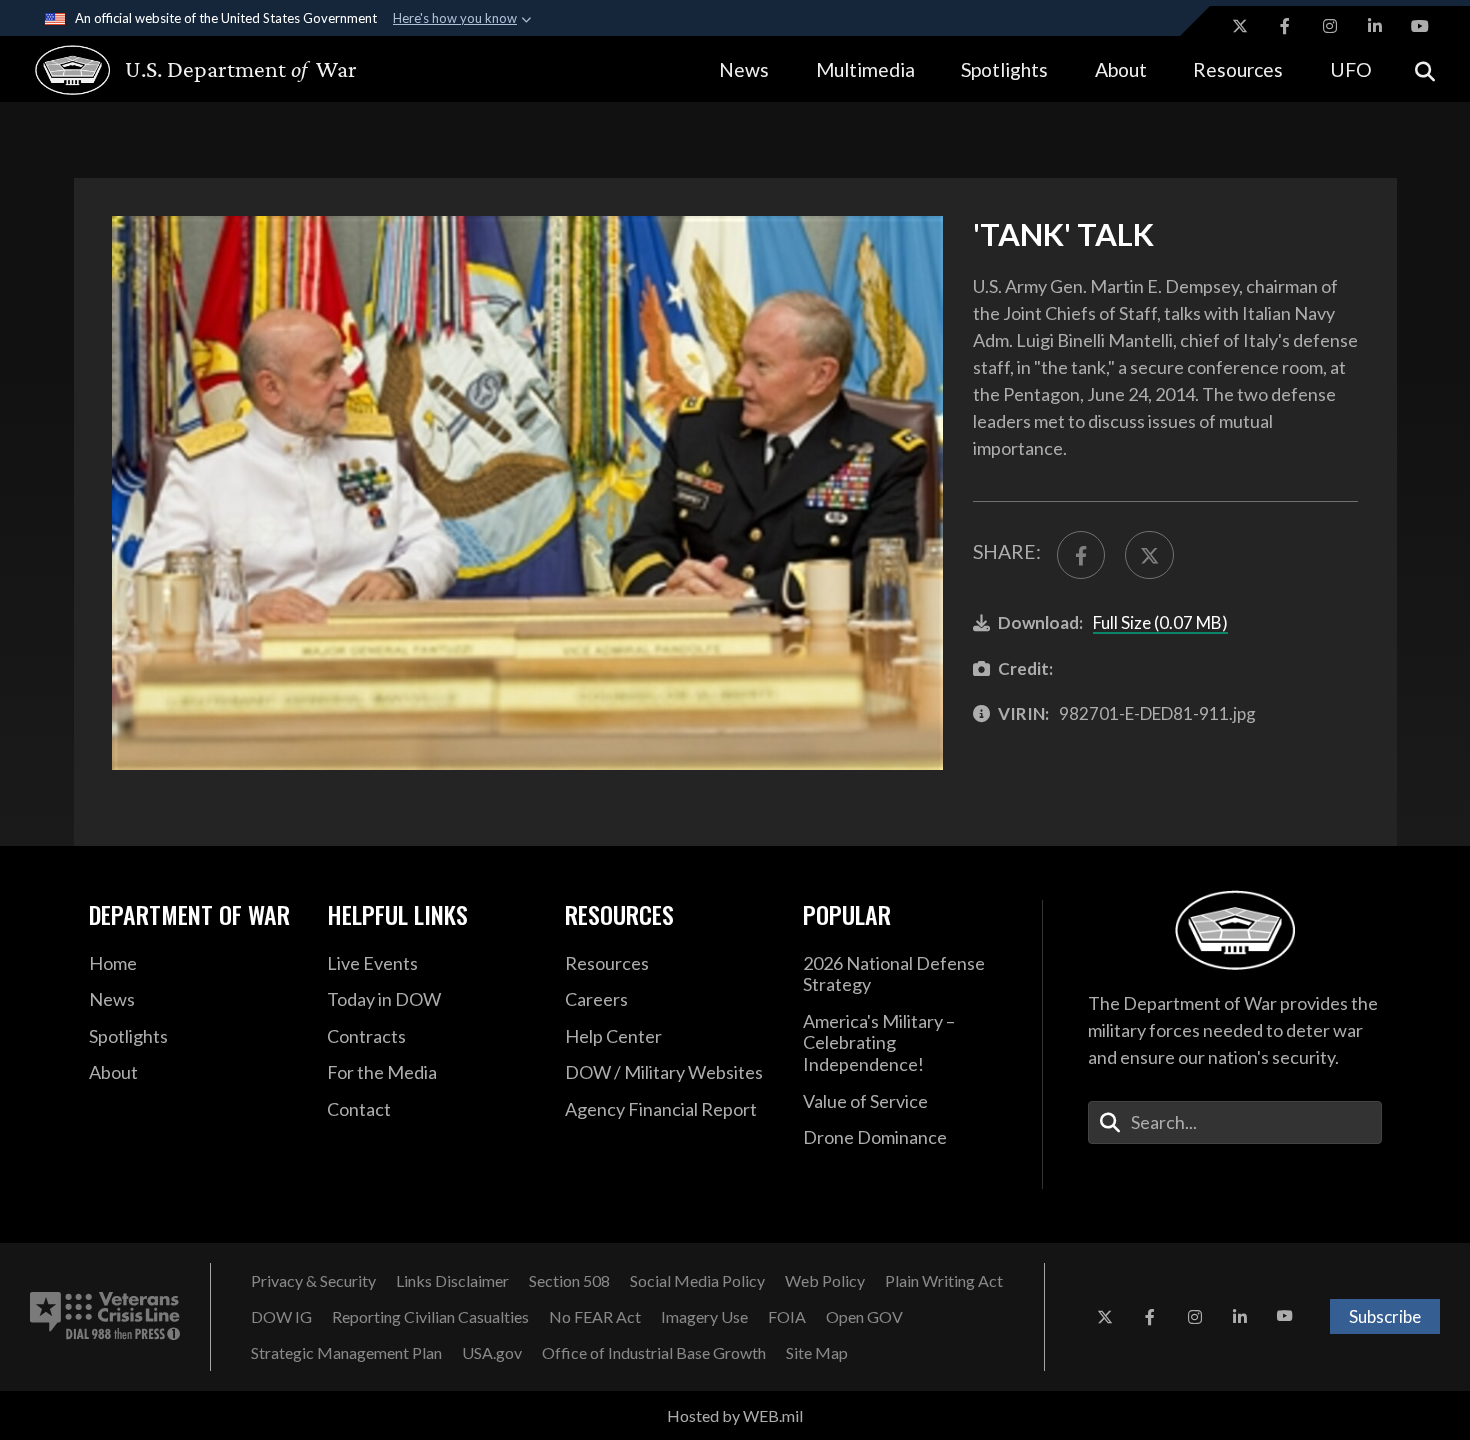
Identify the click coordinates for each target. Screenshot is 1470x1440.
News (744, 69)
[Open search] (1425, 69)
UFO (1351, 69)
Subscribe (1385, 1316)
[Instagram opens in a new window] (1330, 26)
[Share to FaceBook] (1081, 555)
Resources (1238, 69)
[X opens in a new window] (1240, 26)
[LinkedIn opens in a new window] (1375, 26)
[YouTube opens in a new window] (1420, 26)
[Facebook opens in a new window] (1285, 26)
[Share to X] (1149, 555)
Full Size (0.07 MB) (1160, 622)
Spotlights (1004, 69)
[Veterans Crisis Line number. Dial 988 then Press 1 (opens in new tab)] (105, 1317)
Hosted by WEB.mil (735, 1415)
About (1121, 69)
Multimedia (865, 69)
